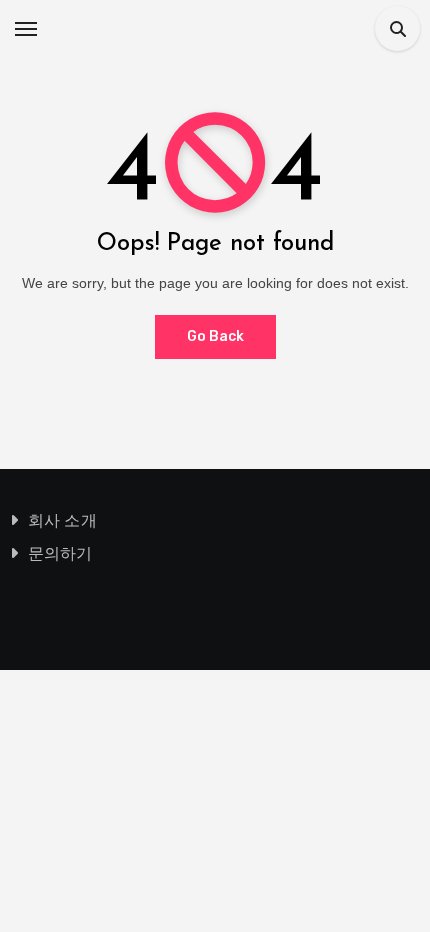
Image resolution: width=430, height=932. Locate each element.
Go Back (215, 336)
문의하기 (60, 553)
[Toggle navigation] (26, 29)
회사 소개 (62, 520)
